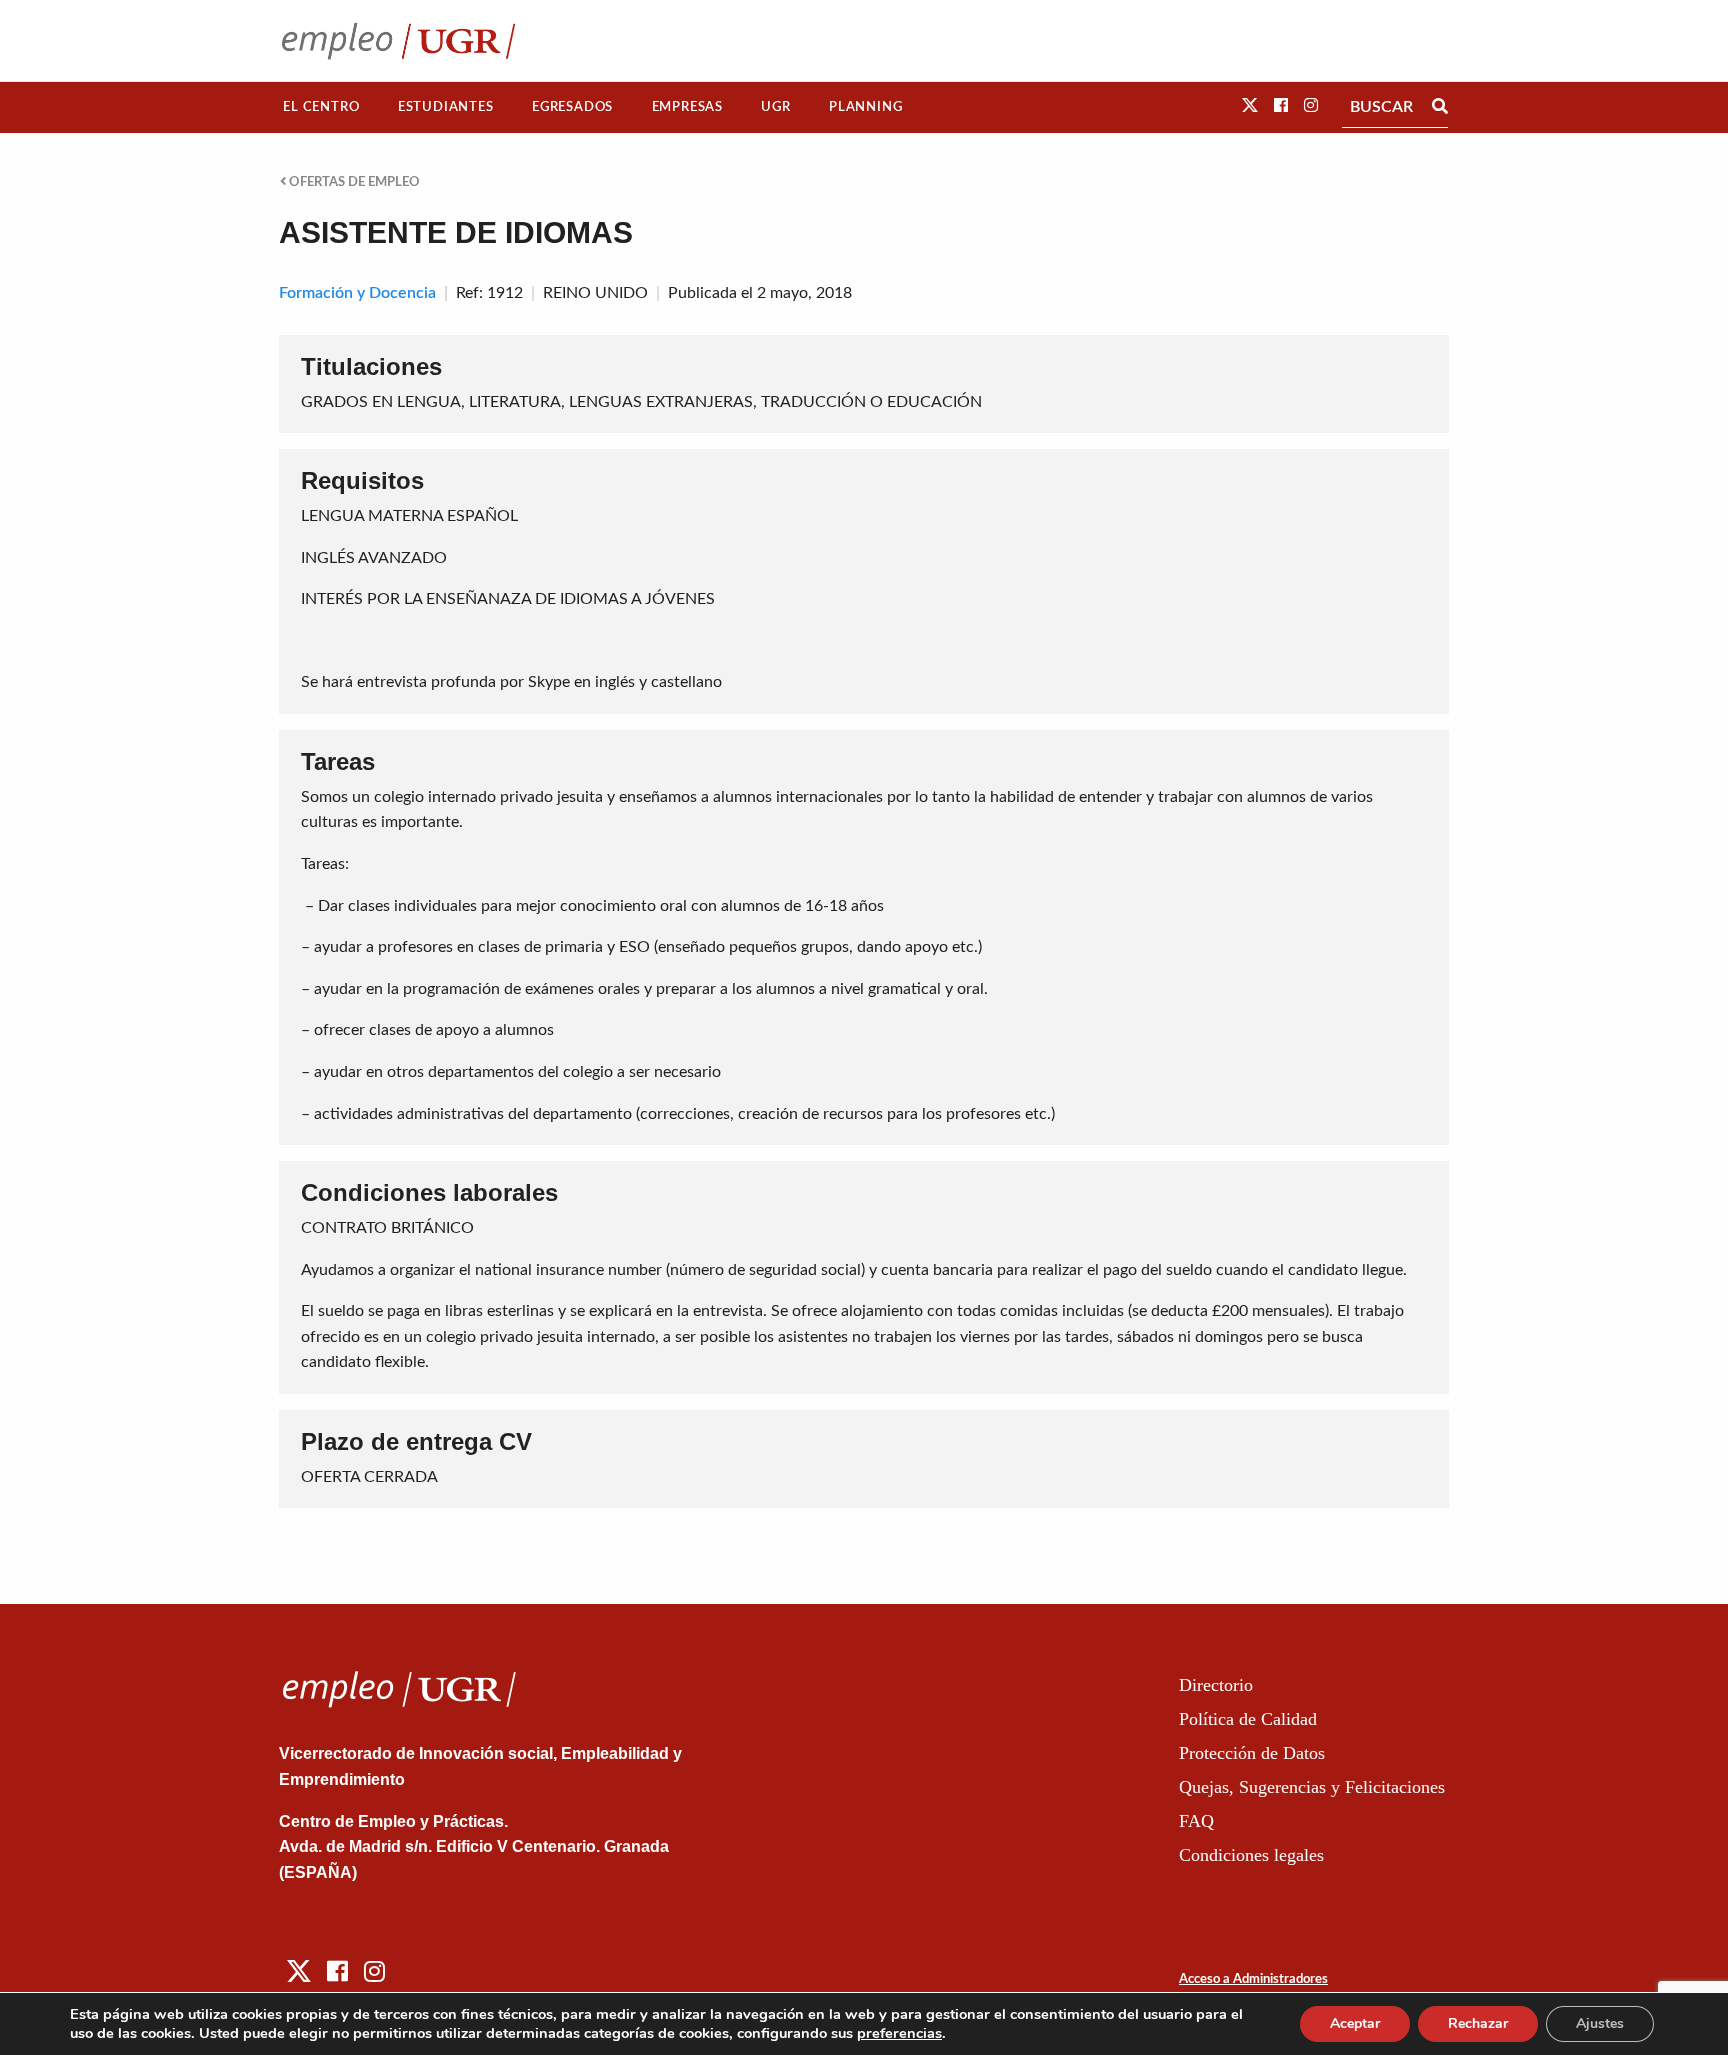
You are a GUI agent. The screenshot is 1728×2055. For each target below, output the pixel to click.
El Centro (321, 107)
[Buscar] (1440, 107)
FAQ (1196, 1821)
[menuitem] (321, 107)
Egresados (572, 107)
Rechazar (1478, 2023)
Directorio (1216, 1685)
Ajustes (1600, 2023)
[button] (1250, 106)
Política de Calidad (1248, 1719)
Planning (865, 107)
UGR (775, 107)
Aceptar (1355, 2023)
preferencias (899, 2033)
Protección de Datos (1252, 1753)
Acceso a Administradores (1253, 1979)
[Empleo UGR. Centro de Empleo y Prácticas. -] (398, 40)
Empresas (687, 107)
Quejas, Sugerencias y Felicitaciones (1312, 1787)
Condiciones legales (1251, 1855)
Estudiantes (446, 107)
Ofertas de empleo (353, 182)
